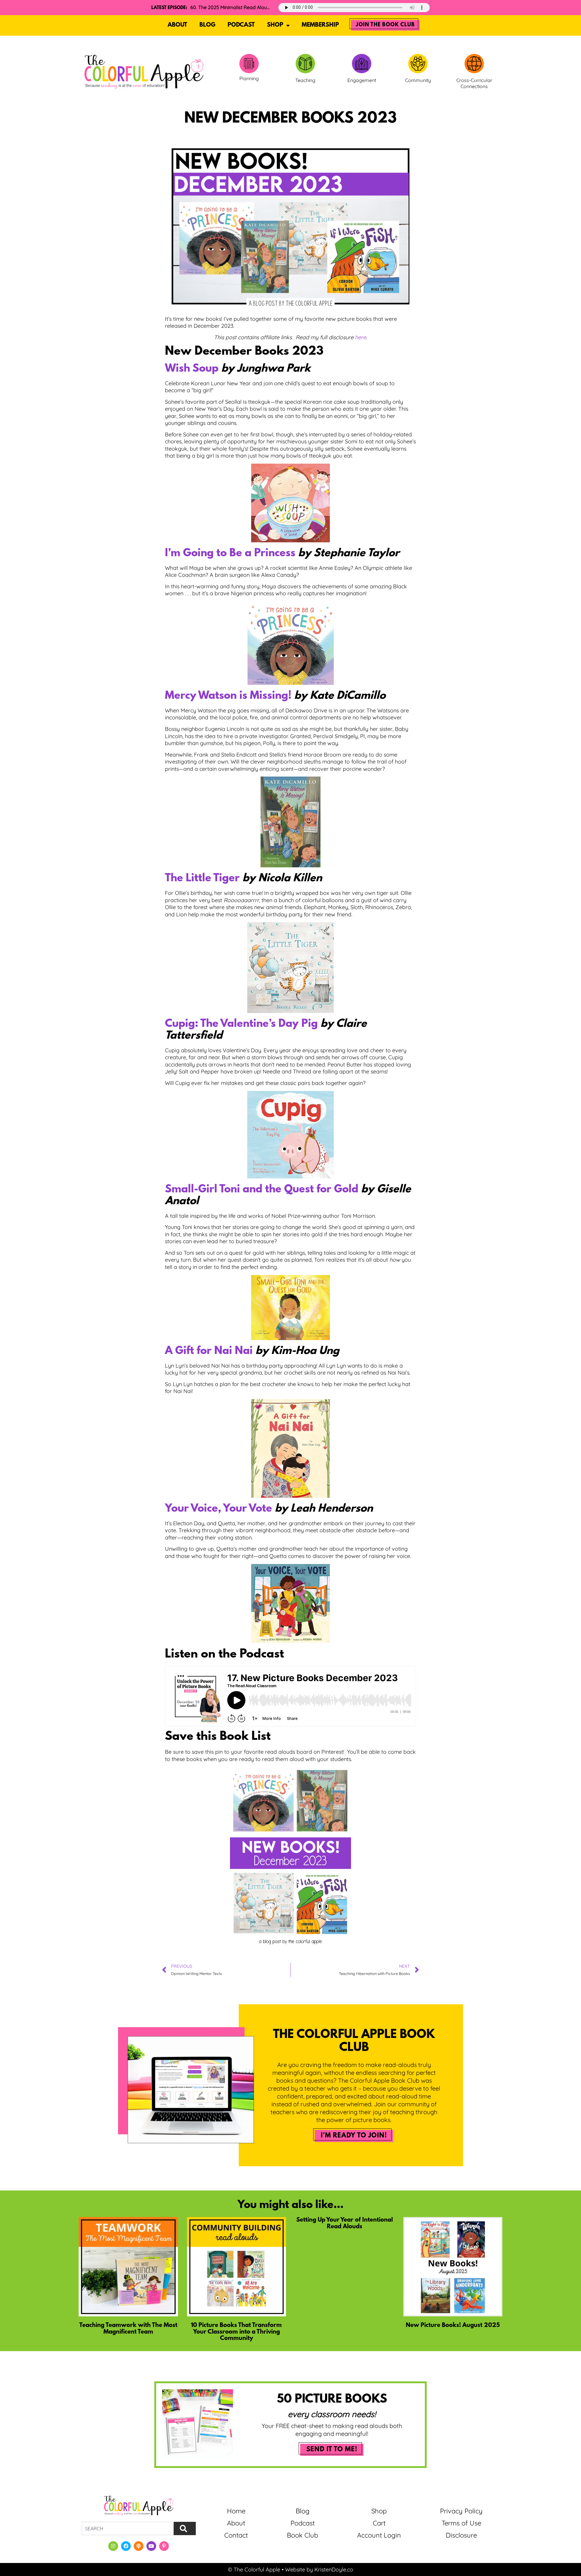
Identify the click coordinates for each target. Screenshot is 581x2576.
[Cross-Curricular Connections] (474, 64)
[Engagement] (362, 64)
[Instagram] (113, 2546)
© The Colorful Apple (254, 2569)
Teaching (305, 80)
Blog (207, 25)
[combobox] (128, 2528)
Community (418, 80)
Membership (320, 25)
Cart (379, 2523)
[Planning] (249, 64)
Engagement (362, 80)
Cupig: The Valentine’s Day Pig (241, 1024)
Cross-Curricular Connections (474, 83)
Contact (236, 2535)
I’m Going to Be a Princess (230, 554)
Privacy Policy (461, 2511)
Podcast (241, 25)
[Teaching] (305, 64)
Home (236, 2511)
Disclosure (461, 2535)
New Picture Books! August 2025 (453, 2325)
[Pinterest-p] (164, 2546)
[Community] (418, 64)
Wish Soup (192, 369)
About (177, 25)
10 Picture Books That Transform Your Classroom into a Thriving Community (236, 2332)
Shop (275, 25)
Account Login (379, 2535)
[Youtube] (151, 2546)
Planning (249, 78)
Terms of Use (461, 2523)
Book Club (302, 2535)
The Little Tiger (202, 879)
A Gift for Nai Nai (209, 1351)
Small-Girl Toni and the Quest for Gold (262, 1190)
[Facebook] (126, 2546)
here (361, 337)
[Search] (185, 2528)
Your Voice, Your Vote (218, 1509)
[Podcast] (139, 2546)
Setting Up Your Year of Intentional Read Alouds (345, 2223)
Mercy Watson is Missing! (228, 696)
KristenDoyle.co (334, 2569)
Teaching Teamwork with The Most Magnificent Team (128, 2329)
